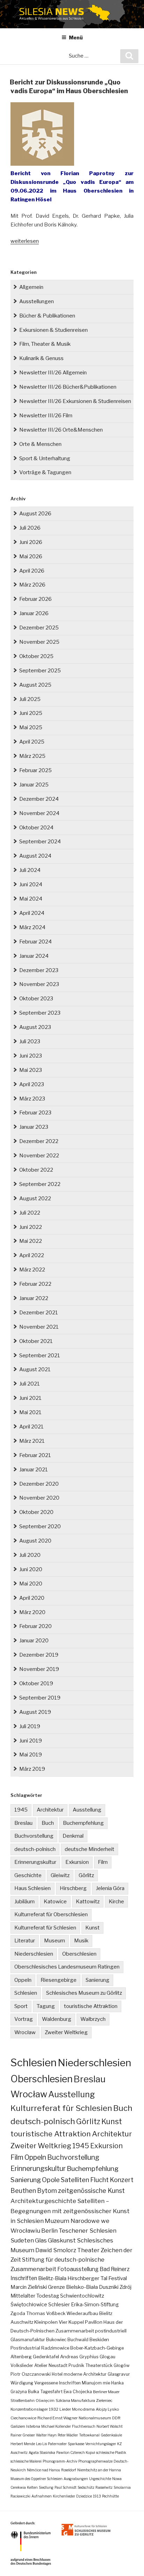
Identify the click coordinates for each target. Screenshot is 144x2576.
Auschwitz (22, 2322)
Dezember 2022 (39, 1141)
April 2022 (32, 1255)
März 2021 (32, 1441)
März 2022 (32, 1270)
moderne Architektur (85, 2374)
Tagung (46, 2006)
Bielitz (106, 2313)
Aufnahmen (42, 2496)
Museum (55, 1941)
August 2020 (35, 1541)
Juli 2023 (30, 1041)
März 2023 (32, 1099)
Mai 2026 (31, 557)
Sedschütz (86, 2487)
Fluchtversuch (84, 2426)
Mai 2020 (31, 1584)
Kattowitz (88, 1902)
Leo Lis (41, 2444)
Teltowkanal (89, 2435)
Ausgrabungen (76, 2479)
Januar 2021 (34, 1470)
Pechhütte (110, 2496)
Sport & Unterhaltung (45, 458)
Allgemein (31, 287)
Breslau (23, 1823)
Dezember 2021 (39, 1313)
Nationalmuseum (95, 2418)
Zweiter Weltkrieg (66, 2032)
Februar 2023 (35, 1113)
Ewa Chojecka (78, 2392)
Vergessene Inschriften (57, 2383)
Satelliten (75, 2180)
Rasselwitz (104, 2487)
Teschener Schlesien (88, 2231)
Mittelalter (23, 2296)
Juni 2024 (31, 884)
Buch (48, 1823)
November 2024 (39, 813)
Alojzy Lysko (107, 2409)
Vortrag (24, 2019)
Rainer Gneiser (23, 2435)
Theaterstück (99, 2365)
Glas (41, 2240)
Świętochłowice (29, 2305)
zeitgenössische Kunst (91, 2191)
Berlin (49, 2231)
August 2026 (35, 514)
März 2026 (32, 585)
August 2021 (35, 1369)
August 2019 (35, 1712)
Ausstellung (87, 1810)
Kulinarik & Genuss (41, 358)
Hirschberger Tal (87, 2278)
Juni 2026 (31, 542)
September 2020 (40, 1526)
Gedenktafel (46, 2357)
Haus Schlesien (33, 1888)
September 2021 (40, 1356)
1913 (97, 2496)
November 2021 (39, 1327)
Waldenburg (57, 2019)
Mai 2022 (31, 1241)
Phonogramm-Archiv (60, 2461)
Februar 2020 (35, 1626)
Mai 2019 (31, 1755)
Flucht (99, 2180)
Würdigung (22, 2383)
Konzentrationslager (29, 2409)
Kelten (32, 2487)
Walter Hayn (46, 2435)
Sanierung (98, 1980)
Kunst (92, 1928)
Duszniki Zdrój (115, 2287)
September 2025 (40, 671)
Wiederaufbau (82, 2313)
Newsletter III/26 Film (46, 416)
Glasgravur (119, 2374)
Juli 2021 (30, 1384)
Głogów (122, 2365)
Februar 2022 (35, 1284)
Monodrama (83, 2409)
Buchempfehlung (83, 1823)
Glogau (107, 2357)
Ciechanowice (23, 2418)
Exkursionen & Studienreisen (53, 330)
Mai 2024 (31, 899)
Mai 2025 (31, 727)
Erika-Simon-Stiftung (95, 2305)
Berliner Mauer (106, 2392)
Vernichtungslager (101, 2444)
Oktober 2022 (36, 1170)
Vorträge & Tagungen (45, 472)
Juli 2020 (30, 1555)
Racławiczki (20, 2496)
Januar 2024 (34, 956)
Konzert (122, 2180)
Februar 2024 (35, 942)
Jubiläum (24, 1902)
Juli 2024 (30, 870)
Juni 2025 (31, 713)
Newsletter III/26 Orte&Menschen (61, 430)
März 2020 (32, 1612)
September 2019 (40, 1698)
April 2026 (32, 571)
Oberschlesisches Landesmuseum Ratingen (67, 1967)
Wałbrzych (93, 2019)
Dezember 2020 (39, 1484)
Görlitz (86, 1875)
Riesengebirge (59, 1980)
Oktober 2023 (36, 999)
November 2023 (39, 984)
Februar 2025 (35, 770)
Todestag (48, 2296)
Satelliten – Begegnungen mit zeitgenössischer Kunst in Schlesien (70, 2211)
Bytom (47, 2191)
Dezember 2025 (39, 628)
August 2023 (35, 1027)
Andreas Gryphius (79, 2357)
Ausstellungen (37, 301)
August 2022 (35, 1199)
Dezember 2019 (39, 1655)
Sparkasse (76, 2444)
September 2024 (40, 842)
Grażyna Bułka (25, 2392)
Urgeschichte (100, 2479)
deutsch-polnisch (35, 1849)
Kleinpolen (46, 2322)
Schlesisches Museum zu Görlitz (84, 1993)
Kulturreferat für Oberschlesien (51, 1914)
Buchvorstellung (34, 1836)
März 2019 (32, 1769)
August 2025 (35, 685)
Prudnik (76, 2365)
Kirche (116, 1902)
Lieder (65, 2409)
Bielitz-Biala (52, 2278)
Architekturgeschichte (43, 2201)
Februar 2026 (35, 599)
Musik (81, 1941)
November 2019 (39, 1669)
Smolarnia (122, 2487)
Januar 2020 (34, 1641)
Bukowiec (56, 2340)
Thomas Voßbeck (46, 2313)
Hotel (57, 2374)
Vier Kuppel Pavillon (81, 2322)
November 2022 (39, 1156)
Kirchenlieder (64, 2496)
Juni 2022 (31, 1227)
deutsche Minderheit (89, 1849)
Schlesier (59, 2305)
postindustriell (111, 2331)
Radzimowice (55, 2348)
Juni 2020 (31, 1569)
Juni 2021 (30, 1398)
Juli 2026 (30, 528)
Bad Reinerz (115, 2269)
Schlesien (26, 1993)
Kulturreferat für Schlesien (45, 1928)
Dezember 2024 (39, 799)
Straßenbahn (23, 2400)
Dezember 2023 (39, 970)
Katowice (55, 1902)
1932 (54, 2409)
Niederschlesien (34, 1954)
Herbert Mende (23, 2444)
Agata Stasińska (42, 2452)
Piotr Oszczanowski (31, 2374)
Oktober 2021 (36, 1341)
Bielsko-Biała (82, 2287)
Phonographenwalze (95, 2461)
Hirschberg (73, 1888)
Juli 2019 (30, 1726)
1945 (21, 1810)
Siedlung (46, 2487)
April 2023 (32, 1084)
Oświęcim (45, 2400)
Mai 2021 (30, 1412)
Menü (76, 38)
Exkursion (77, 1862)
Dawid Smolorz (56, 2250)
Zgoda (18, 2313)
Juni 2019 (31, 1741)
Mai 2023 (31, 1070)
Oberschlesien (79, 1954)
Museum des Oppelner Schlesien (37, 2479)
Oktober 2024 (36, 828)
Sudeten (22, 2240)
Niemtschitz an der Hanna (99, 2470)
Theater (88, 2250)
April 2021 (31, 1427)
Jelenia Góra (110, 1888)
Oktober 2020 (36, 1512)
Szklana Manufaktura (75, 2400)
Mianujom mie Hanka (103, 2383)
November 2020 (39, 1498)
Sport (21, 2006)
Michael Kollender (56, 2426)
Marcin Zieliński (29, 2287)
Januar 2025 (34, 785)
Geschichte (28, 1875)
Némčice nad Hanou (44, 2470)
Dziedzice (84, 2496)
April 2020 (32, 1598)
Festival (118, 2278)
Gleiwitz (60, 1875)
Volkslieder (22, 2365)
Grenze (56, 2287)
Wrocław (25, 2032)
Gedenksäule (111, 2435)
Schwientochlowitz (82, 2296)
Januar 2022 (34, 1298)
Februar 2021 (35, 1455)
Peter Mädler (68, 2435)
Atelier (41, 2365)
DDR (116, 2418)
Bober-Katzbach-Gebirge (97, 2348)
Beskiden (99, 2340)
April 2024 (32, 913)
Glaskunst (62, 2240)
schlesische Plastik (111, 2452)
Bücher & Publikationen (47, 316)
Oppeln (23, 1980)
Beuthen (23, 2191)
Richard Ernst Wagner (57, 2418)
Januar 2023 (34, 1127)
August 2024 (35, 856)
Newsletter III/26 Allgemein (53, 373)
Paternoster (57, 2444)
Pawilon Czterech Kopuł (76, 2452)
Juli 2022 (30, 1213)
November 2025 (39, 642)
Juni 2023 (31, 1056)
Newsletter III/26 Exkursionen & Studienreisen (75, 401)
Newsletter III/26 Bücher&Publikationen (68, 387)
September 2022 (40, 1184)
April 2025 (32, 742)
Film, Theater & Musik (45, 344)
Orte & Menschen (40, 444)
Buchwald (78, 2340)
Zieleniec (104, 2400)
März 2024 (32, 927)
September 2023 (40, 1013)
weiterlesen (25, 241)
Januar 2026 (34, 613)
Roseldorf (69, 2470)
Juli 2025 (30, 699)
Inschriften (24, 2278)
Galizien (18, 2426)
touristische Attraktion (91, 2006)
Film (103, 1862)
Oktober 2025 (36, 656)
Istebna (33, 2426)
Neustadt (58, 2365)
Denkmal (73, 1836)
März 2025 (32, 756)
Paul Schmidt (66, 2487)
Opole (51, 2180)
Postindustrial (25, 2348)
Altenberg (21, 2357)
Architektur (50, 1810)
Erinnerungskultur (35, 1862)
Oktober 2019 (36, 1683)
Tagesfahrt (51, 2392)
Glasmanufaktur (28, 2340)
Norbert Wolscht (110, 2426)
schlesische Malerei (26, 2461)
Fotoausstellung (78, 2269)
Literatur (25, 1941)
